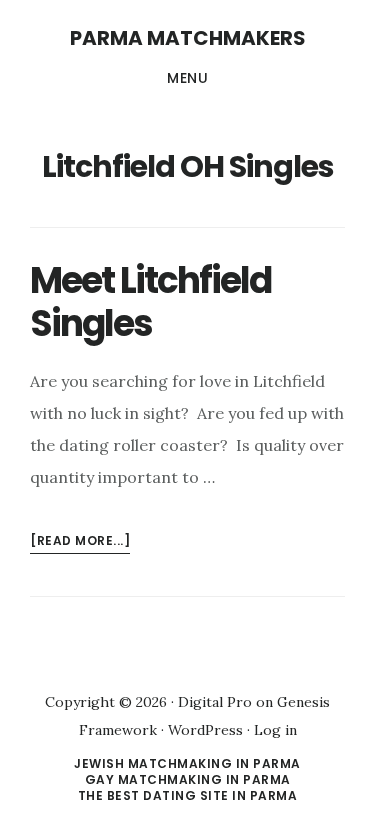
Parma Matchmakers (188, 38)
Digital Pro (215, 702)
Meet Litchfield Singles (150, 302)
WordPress (205, 730)
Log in (275, 730)
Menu (187, 78)
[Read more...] (80, 542)
